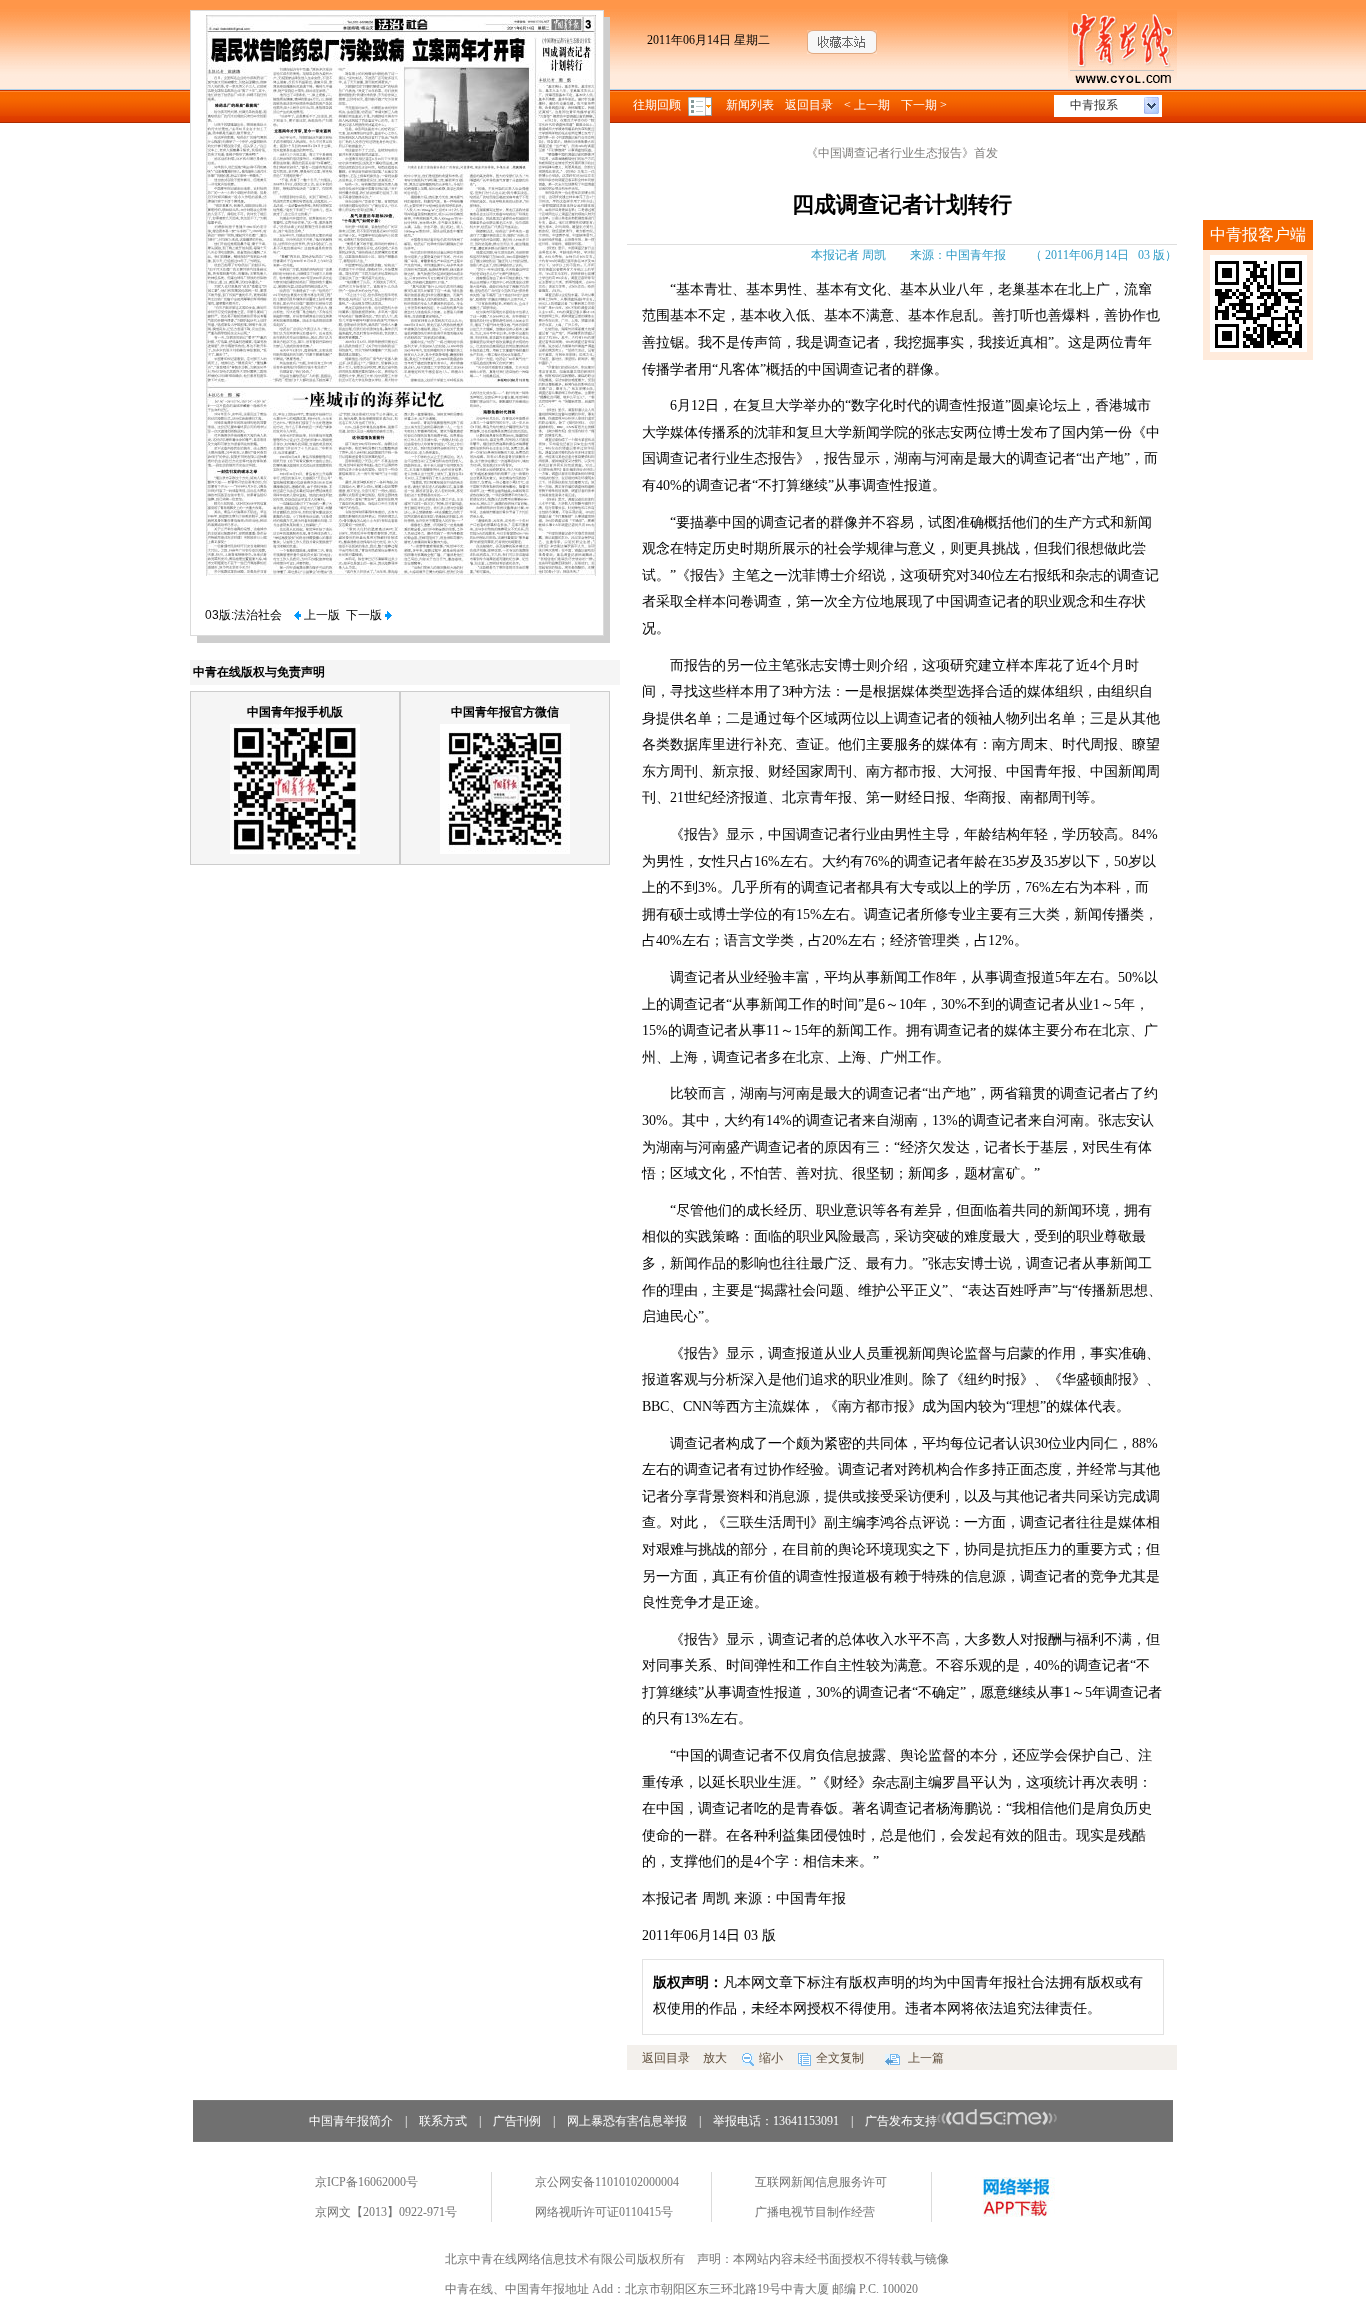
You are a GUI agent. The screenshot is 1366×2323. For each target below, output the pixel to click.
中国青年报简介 (351, 2121)
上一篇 (924, 2058)
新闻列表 (750, 105)
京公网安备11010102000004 (607, 2182)
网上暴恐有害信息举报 (627, 2121)
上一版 (320, 615)
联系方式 (443, 2121)
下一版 (365, 615)
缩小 (771, 2058)
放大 (715, 2058)
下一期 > (924, 105)
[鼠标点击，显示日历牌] (701, 105)
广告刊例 (517, 2121)
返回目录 (809, 105)
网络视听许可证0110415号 (604, 2212)
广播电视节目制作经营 (815, 2212)
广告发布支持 (901, 2121)
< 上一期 (867, 105)
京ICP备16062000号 (366, 2182)
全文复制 (840, 2058)
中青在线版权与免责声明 (259, 672)
